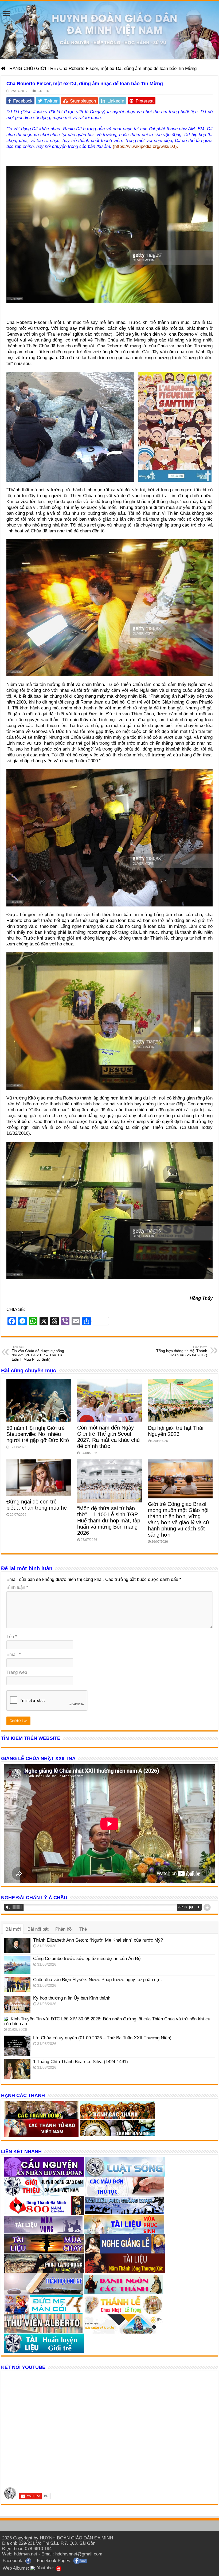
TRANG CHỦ (19, 68)
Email (14, 1654)
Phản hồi (64, 1929)
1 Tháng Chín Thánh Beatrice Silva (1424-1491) (81, 2062)
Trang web (17, 1672)
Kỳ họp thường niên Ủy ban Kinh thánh (72, 1998)
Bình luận (17, 1587)
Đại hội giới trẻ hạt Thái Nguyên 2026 (176, 1431)
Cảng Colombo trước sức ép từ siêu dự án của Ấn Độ (87, 1959)
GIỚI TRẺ (46, 68)
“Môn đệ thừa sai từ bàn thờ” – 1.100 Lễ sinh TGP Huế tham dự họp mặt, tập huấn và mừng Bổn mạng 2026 (109, 1521)
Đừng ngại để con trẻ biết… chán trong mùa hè (37, 1505)
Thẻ (83, 1929)
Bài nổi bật (38, 1929)
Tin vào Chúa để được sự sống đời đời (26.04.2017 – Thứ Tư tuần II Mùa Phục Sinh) (38, 1353)
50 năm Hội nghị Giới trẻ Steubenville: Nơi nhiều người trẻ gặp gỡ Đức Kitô (38, 1434)
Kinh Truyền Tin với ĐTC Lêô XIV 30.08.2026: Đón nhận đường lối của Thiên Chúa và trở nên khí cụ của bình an (107, 2021)
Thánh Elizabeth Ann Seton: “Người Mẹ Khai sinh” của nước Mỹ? (98, 1940)
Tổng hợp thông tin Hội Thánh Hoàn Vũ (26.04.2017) (182, 1351)
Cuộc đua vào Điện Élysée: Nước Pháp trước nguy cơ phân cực (97, 1980)
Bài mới (13, 1929)
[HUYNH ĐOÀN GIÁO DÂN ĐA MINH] (109, 30)
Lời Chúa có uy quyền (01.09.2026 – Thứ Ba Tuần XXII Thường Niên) (102, 2038)
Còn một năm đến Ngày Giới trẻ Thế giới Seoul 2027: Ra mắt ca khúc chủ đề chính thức (108, 1437)
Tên (12, 1637)
